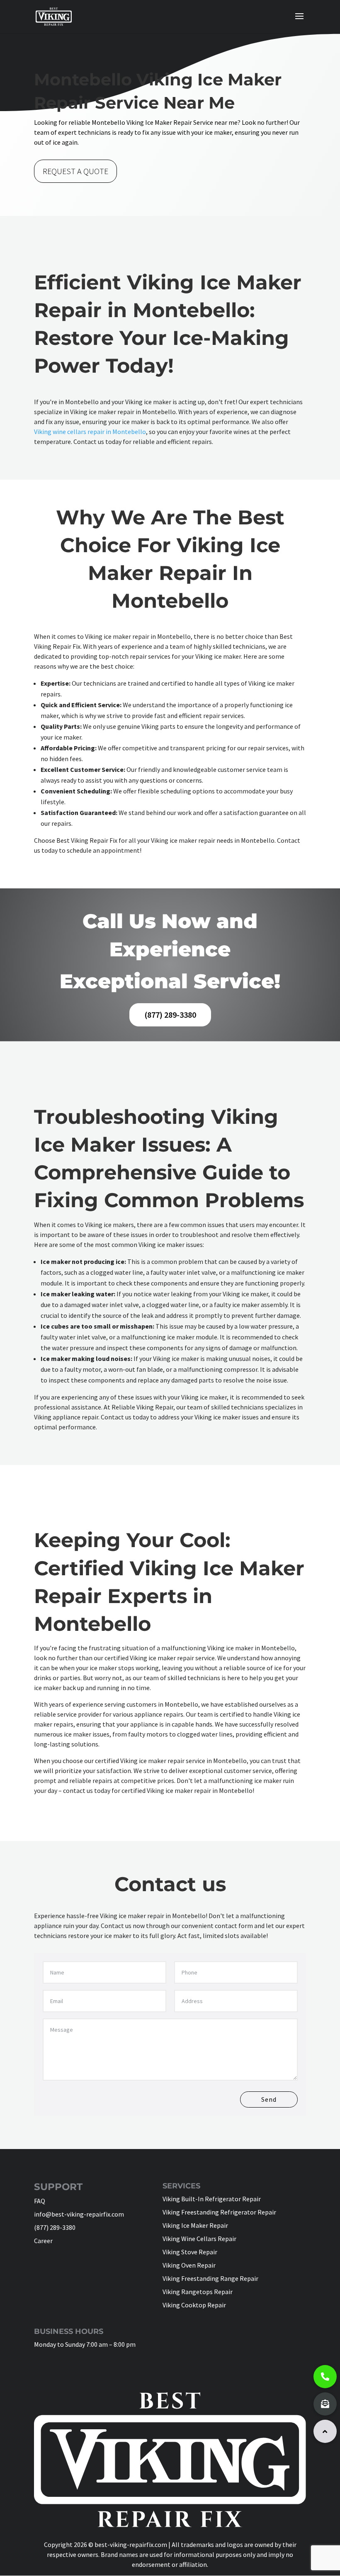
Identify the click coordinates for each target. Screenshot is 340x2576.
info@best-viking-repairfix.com (79, 2214)
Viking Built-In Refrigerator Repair (212, 2199)
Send (269, 2099)
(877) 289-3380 (170, 1015)
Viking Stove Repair (190, 2252)
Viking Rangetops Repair (198, 2292)
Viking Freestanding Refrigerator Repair (219, 2212)
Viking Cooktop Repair (194, 2305)
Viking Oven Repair (189, 2265)
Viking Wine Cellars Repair (199, 2239)
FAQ (40, 2201)
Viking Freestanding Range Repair (210, 2278)
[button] (325, 2431)
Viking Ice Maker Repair (195, 2225)
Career (43, 2241)
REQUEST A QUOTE (75, 171)
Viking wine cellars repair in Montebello (90, 432)
